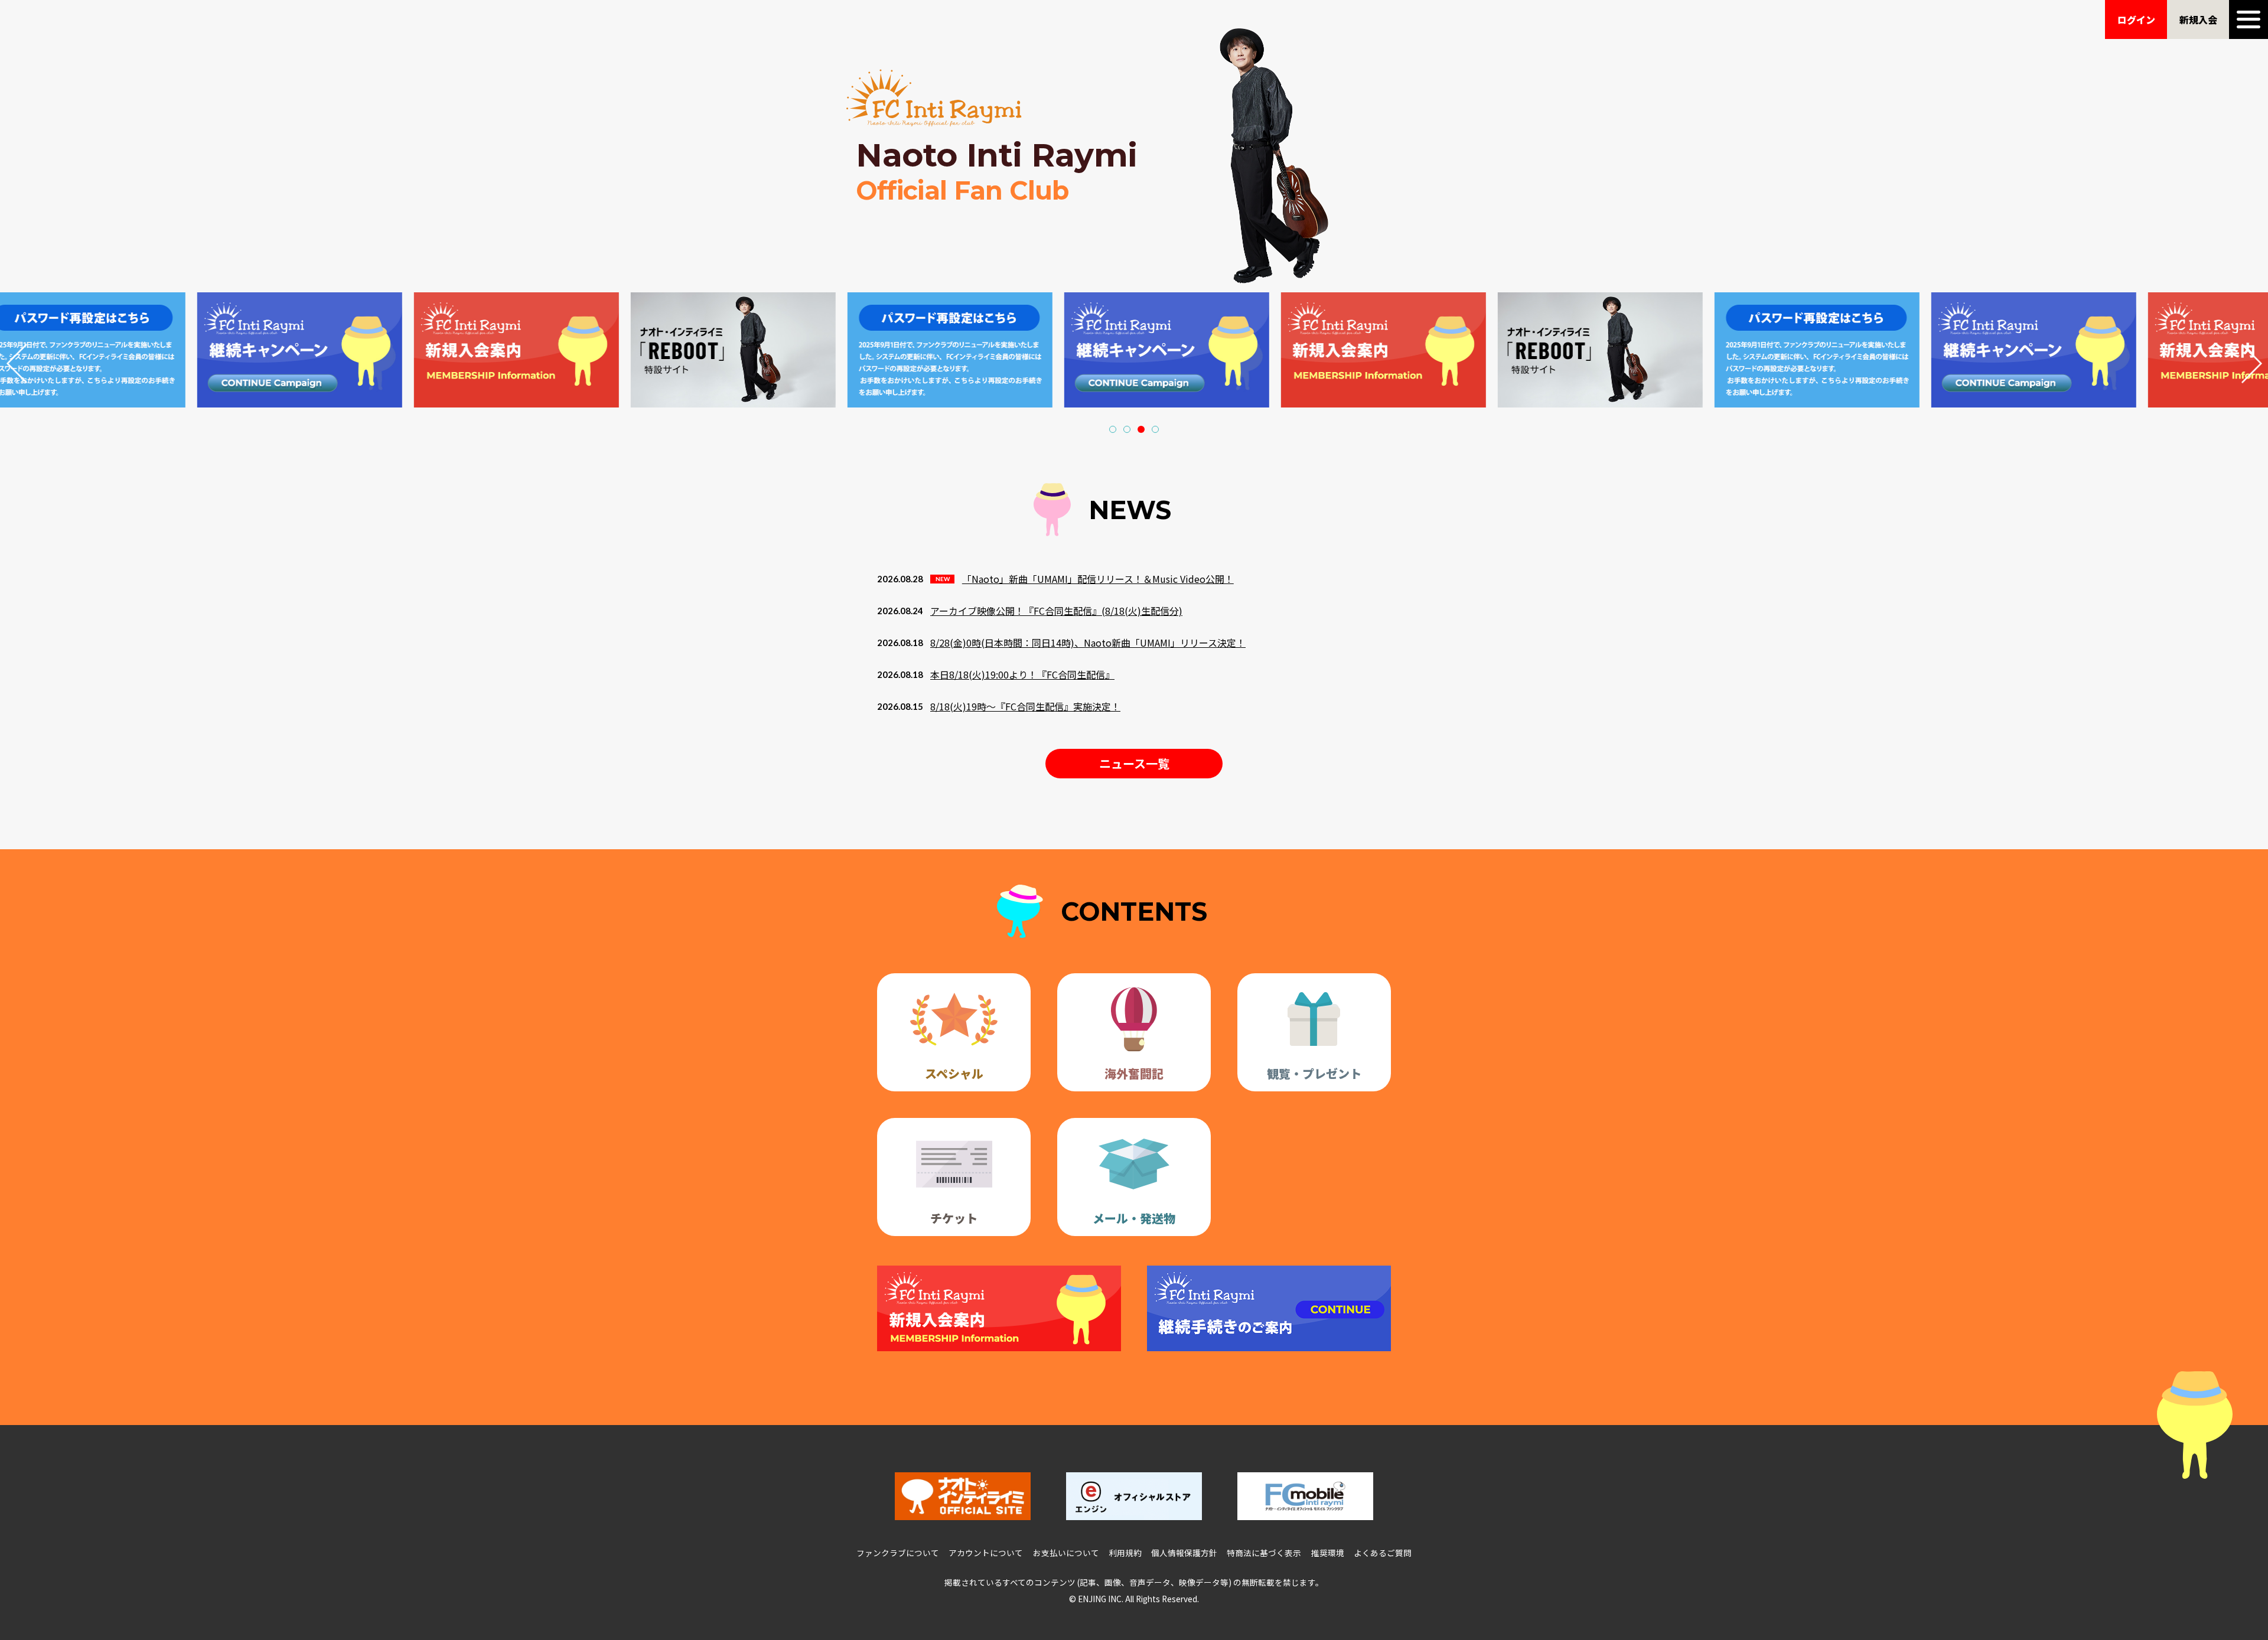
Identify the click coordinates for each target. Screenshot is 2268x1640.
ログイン (2136, 19)
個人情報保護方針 (1184, 1553)
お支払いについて (1066, 1553)
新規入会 (2198, 19)
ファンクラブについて (898, 1553)
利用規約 (1125, 1553)
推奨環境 (1328, 1553)
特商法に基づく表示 (1264, 1553)
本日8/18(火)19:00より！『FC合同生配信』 (1022, 674)
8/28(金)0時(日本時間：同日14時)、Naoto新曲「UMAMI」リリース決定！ (1088, 643)
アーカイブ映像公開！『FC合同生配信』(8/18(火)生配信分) (1056, 611)
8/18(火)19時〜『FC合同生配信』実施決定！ (1025, 706)
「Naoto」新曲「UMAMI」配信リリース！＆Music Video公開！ (1098, 579)
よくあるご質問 (1383, 1553)
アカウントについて (986, 1553)
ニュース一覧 (1134, 763)
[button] (1113, 429)
